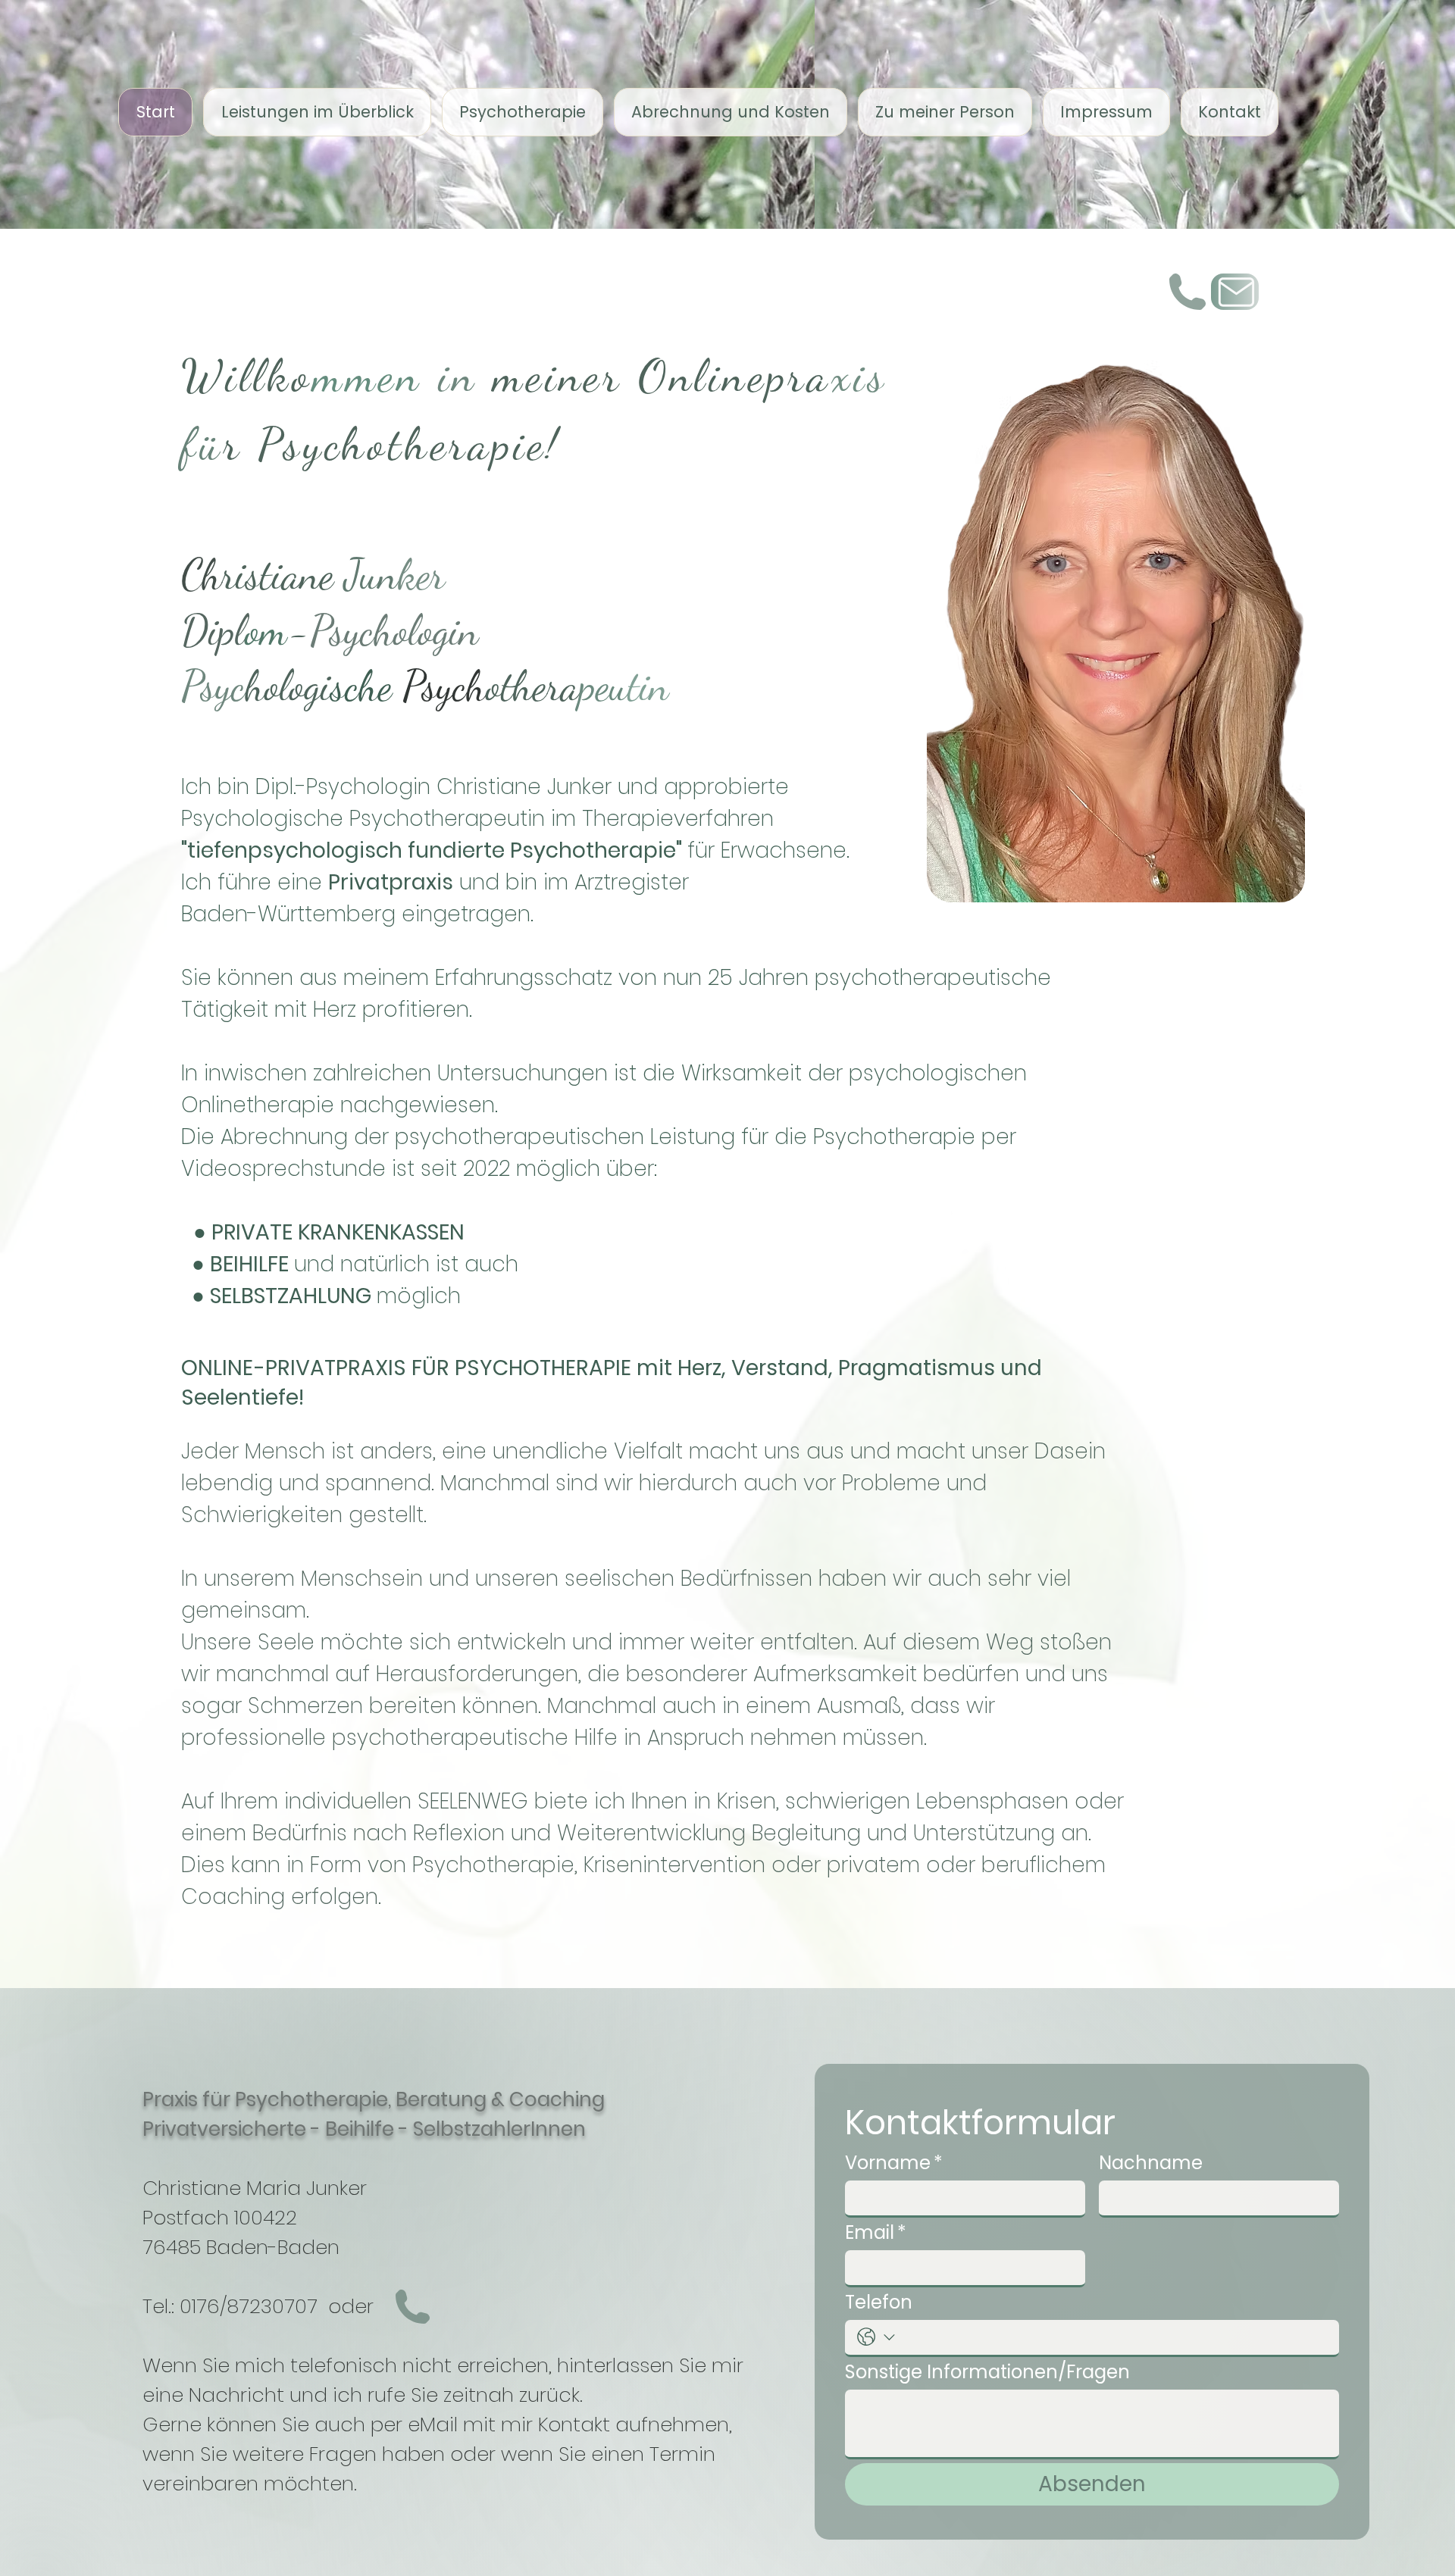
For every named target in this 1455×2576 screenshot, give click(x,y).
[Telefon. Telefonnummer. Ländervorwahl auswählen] (876, 2337)
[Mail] (1235, 292)
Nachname (1151, 2163)
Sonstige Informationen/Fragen (987, 2372)
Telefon (879, 2302)
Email (876, 2233)
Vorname (894, 2163)
